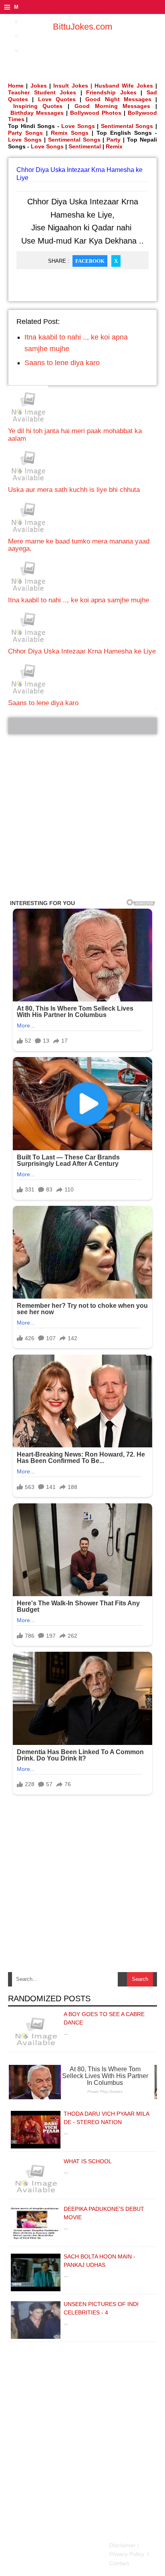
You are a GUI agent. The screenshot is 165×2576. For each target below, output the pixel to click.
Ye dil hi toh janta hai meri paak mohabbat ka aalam (75, 435)
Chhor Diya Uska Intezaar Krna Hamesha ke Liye (82, 651)
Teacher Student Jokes (42, 92)
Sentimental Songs (127, 126)
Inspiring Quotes (38, 106)
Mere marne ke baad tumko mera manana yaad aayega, (79, 545)
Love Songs (78, 126)
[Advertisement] (82, 817)
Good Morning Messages (112, 106)
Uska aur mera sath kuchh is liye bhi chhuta (74, 490)
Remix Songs (70, 133)
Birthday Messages (37, 113)
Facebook (90, 261)
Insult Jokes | (73, 86)
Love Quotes (57, 99)
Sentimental (85, 146)
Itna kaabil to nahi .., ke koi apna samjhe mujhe (78, 600)
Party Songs (25, 133)
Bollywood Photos (96, 113)
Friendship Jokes (111, 92)
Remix (114, 146)
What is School (88, 2161)
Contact (119, 2563)
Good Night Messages (118, 99)
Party (114, 140)
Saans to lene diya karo (62, 363)
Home (16, 86)
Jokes (39, 86)
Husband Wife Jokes (125, 86)
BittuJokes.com (82, 27)
